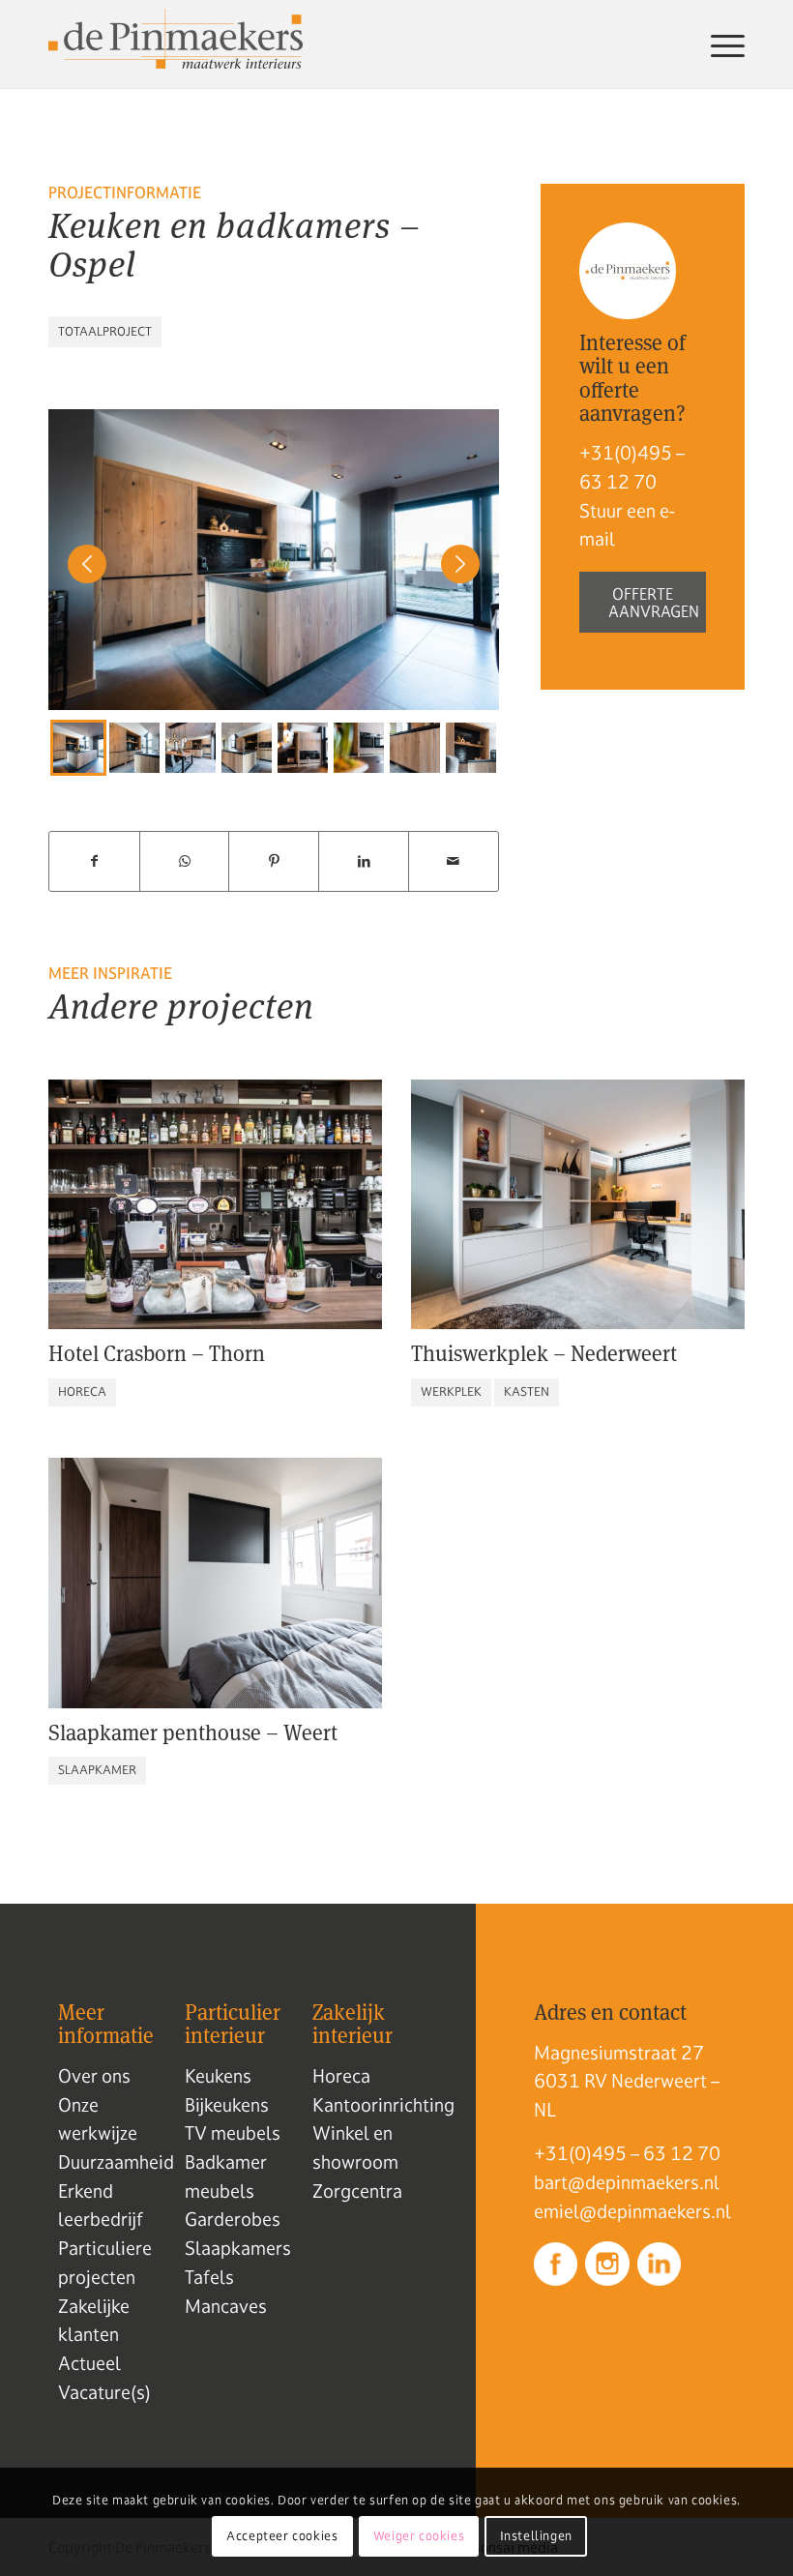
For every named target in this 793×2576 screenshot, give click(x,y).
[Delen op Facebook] (94, 861)
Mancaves (226, 2306)
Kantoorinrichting (383, 2105)
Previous (77, 748)
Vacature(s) (104, 2392)
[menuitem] (723, 44)
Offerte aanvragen (654, 603)
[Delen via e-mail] (454, 861)
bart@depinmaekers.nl (627, 2182)
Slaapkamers (238, 2248)
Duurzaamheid (116, 2162)
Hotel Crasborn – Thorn (157, 1353)
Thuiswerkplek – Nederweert (544, 1353)
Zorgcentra (357, 2191)
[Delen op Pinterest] (274, 861)
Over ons (94, 2076)
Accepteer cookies (282, 2536)
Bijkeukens (227, 2105)
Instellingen (536, 2536)
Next (451, 748)
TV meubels (233, 2133)
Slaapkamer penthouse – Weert (193, 1732)
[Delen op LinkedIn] (364, 861)
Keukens (218, 2076)
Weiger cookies (419, 2536)
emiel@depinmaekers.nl (632, 2211)
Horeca (341, 2076)
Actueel (89, 2363)
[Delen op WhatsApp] (185, 861)
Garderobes (233, 2219)
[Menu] (723, 44)
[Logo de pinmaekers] (176, 44)
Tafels (209, 2277)
